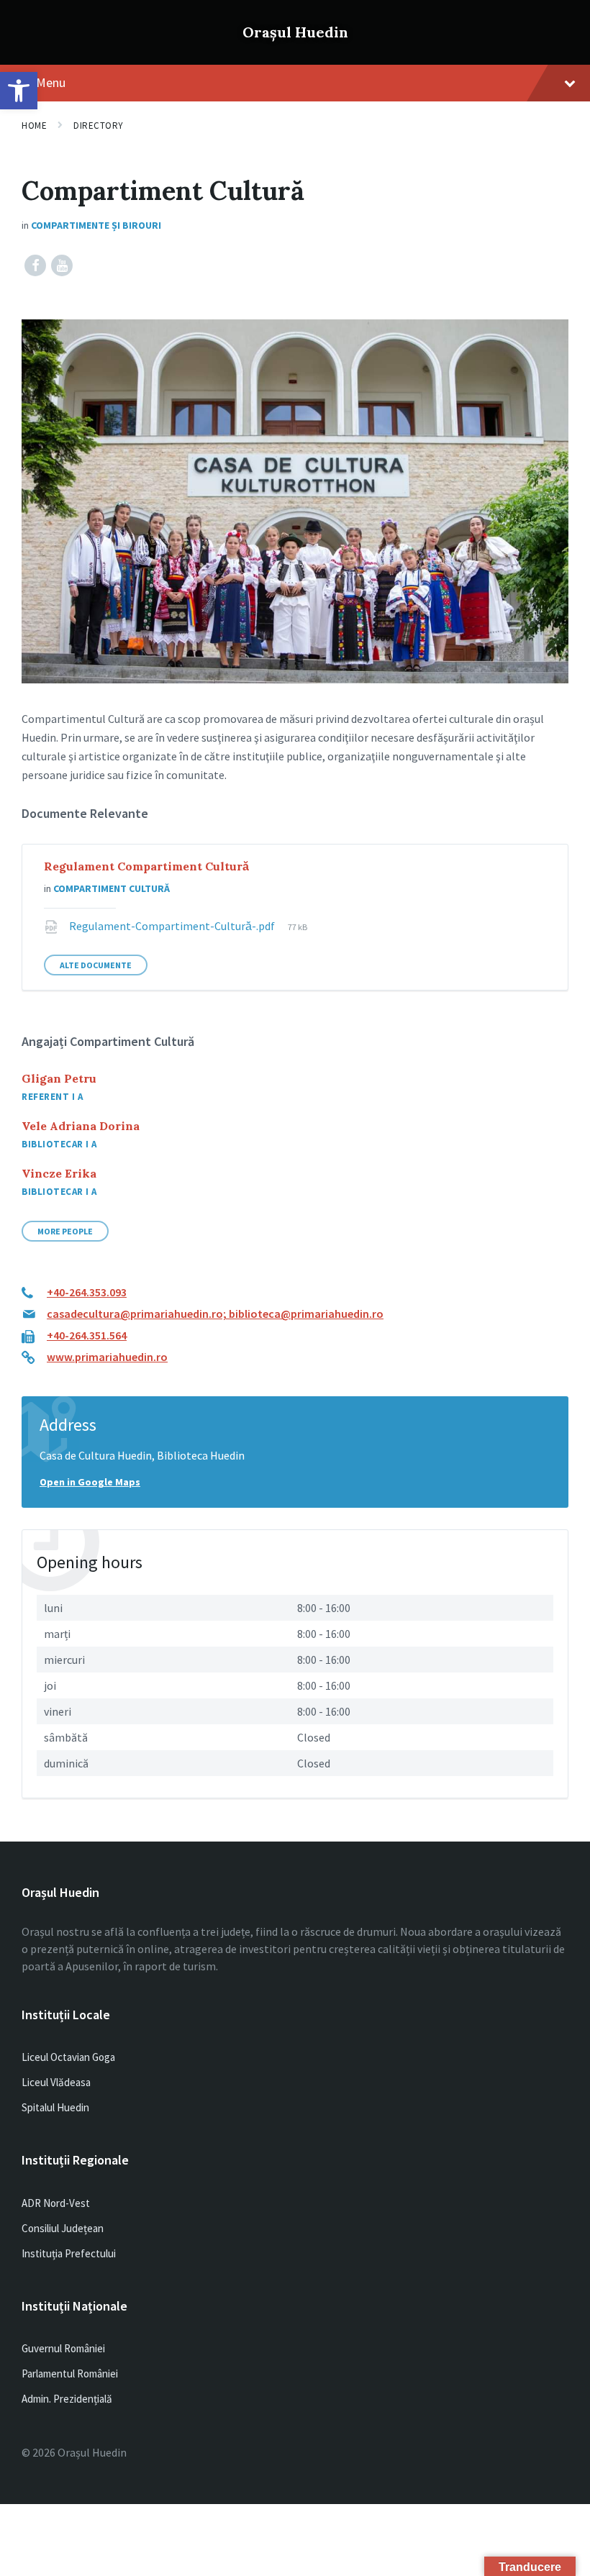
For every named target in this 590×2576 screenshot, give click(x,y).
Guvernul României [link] (63, 2348)
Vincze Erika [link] (59, 1173)
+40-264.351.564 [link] (87, 1335)
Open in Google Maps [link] (90, 1482)
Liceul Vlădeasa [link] (56, 2082)
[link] (19, 91)
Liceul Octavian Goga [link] (68, 2057)
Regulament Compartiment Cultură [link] (146, 866)
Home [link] (34, 126)
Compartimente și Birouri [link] (96, 225)
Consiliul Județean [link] (63, 2228)
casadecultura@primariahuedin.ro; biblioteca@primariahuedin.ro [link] (215, 1314)
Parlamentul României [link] (70, 2374)
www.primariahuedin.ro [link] (107, 1357)
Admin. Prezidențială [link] (67, 2399)
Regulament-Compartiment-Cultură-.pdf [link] (173, 926)
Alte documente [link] (96, 965)
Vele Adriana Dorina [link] (81, 1126)
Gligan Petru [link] (59, 1078)
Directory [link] (99, 126)
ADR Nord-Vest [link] (56, 2203)
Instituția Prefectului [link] (69, 2253)
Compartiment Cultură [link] (112, 888)
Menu (51, 82)
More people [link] (65, 1231)
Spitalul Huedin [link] (55, 2107)
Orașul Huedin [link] (295, 32)
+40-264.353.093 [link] (87, 1292)
